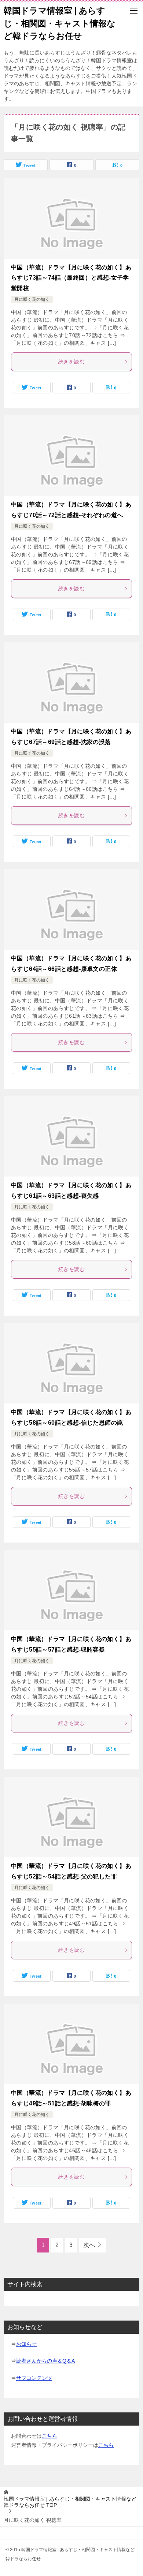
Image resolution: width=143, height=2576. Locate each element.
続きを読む (71, 362)
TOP (70, 2502)
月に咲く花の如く (32, 299)
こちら (49, 2436)
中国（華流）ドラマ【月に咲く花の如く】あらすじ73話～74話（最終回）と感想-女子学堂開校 (71, 278)
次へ (89, 2245)
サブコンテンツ (34, 2378)
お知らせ (26, 2344)
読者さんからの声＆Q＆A (45, 2361)
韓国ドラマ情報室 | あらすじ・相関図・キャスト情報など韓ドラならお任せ (60, 23)
